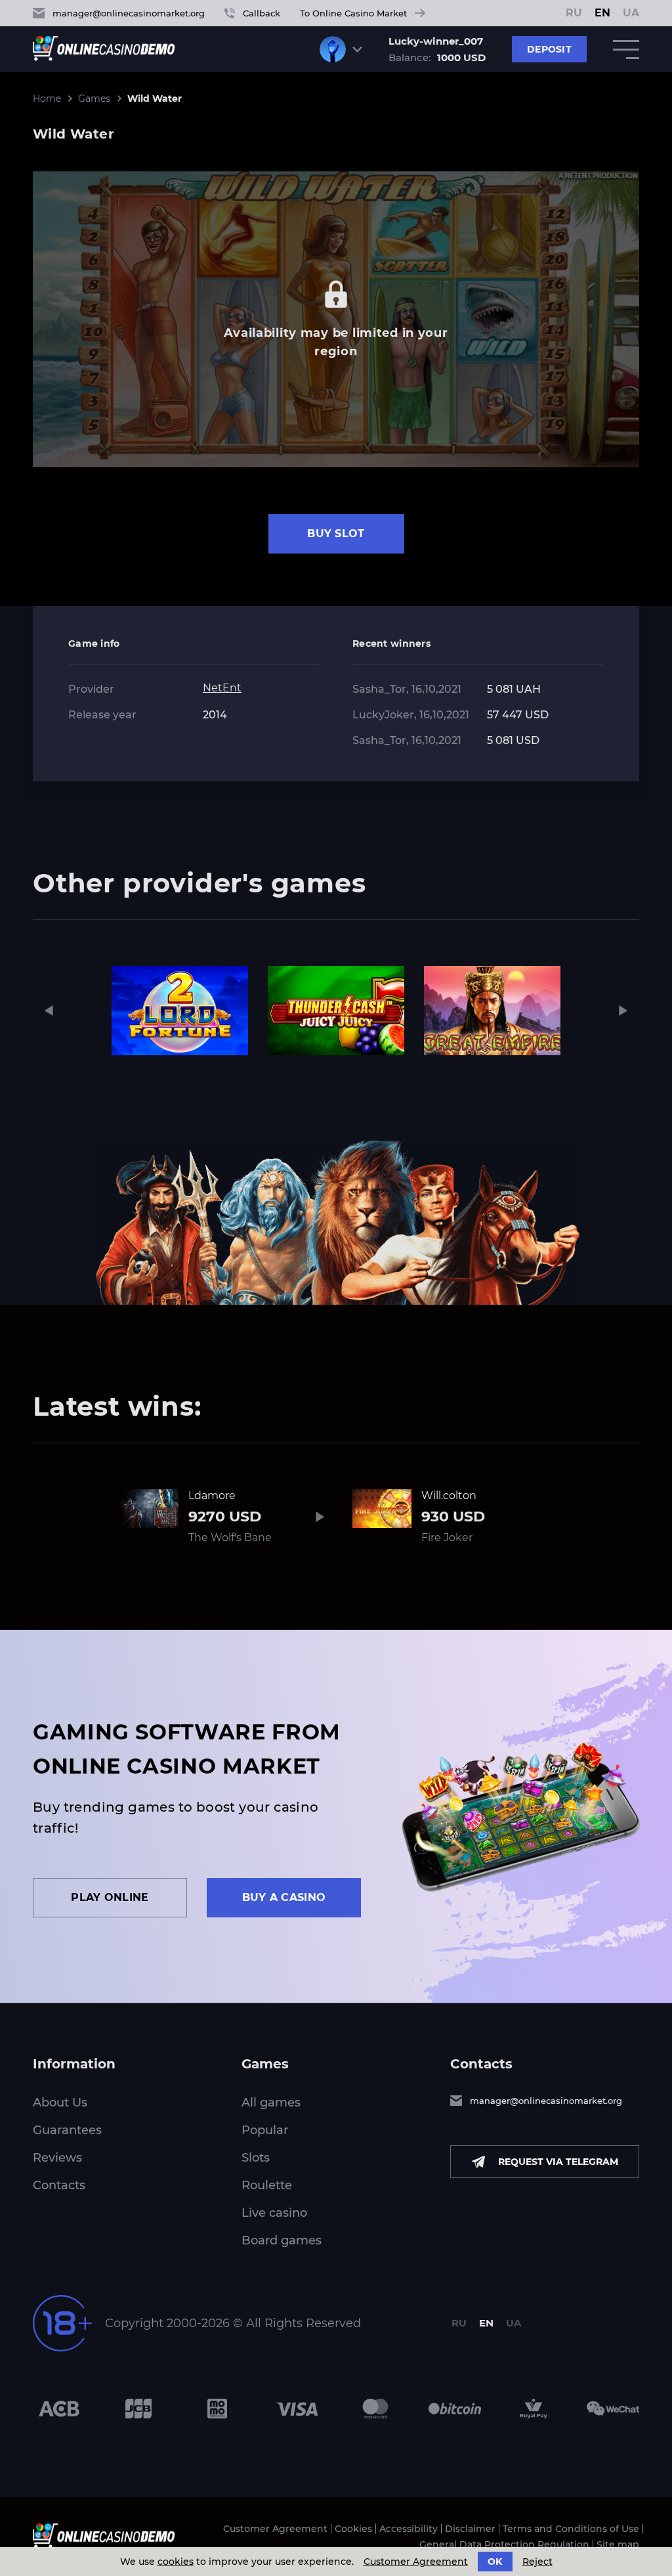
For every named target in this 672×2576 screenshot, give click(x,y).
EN (602, 13)
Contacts (59, 2185)
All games (271, 2103)
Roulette (267, 2185)
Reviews (57, 2158)
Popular (265, 2130)
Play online (110, 1897)
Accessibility (409, 2529)
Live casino (274, 2213)
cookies (176, 2562)
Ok (495, 2562)
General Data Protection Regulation (504, 2544)
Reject (537, 2562)
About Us (60, 2103)
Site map (618, 2544)
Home (47, 98)
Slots (256, 2158)
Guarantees (67, 2130)
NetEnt (222, 688)
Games (94, 98)
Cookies (353, 2529)
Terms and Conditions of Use (571, 2529)
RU (574, 13)
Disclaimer (470, 2529)
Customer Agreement (275, 2529)
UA (631, 13)
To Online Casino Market (353, 13)
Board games (282, 2240)
